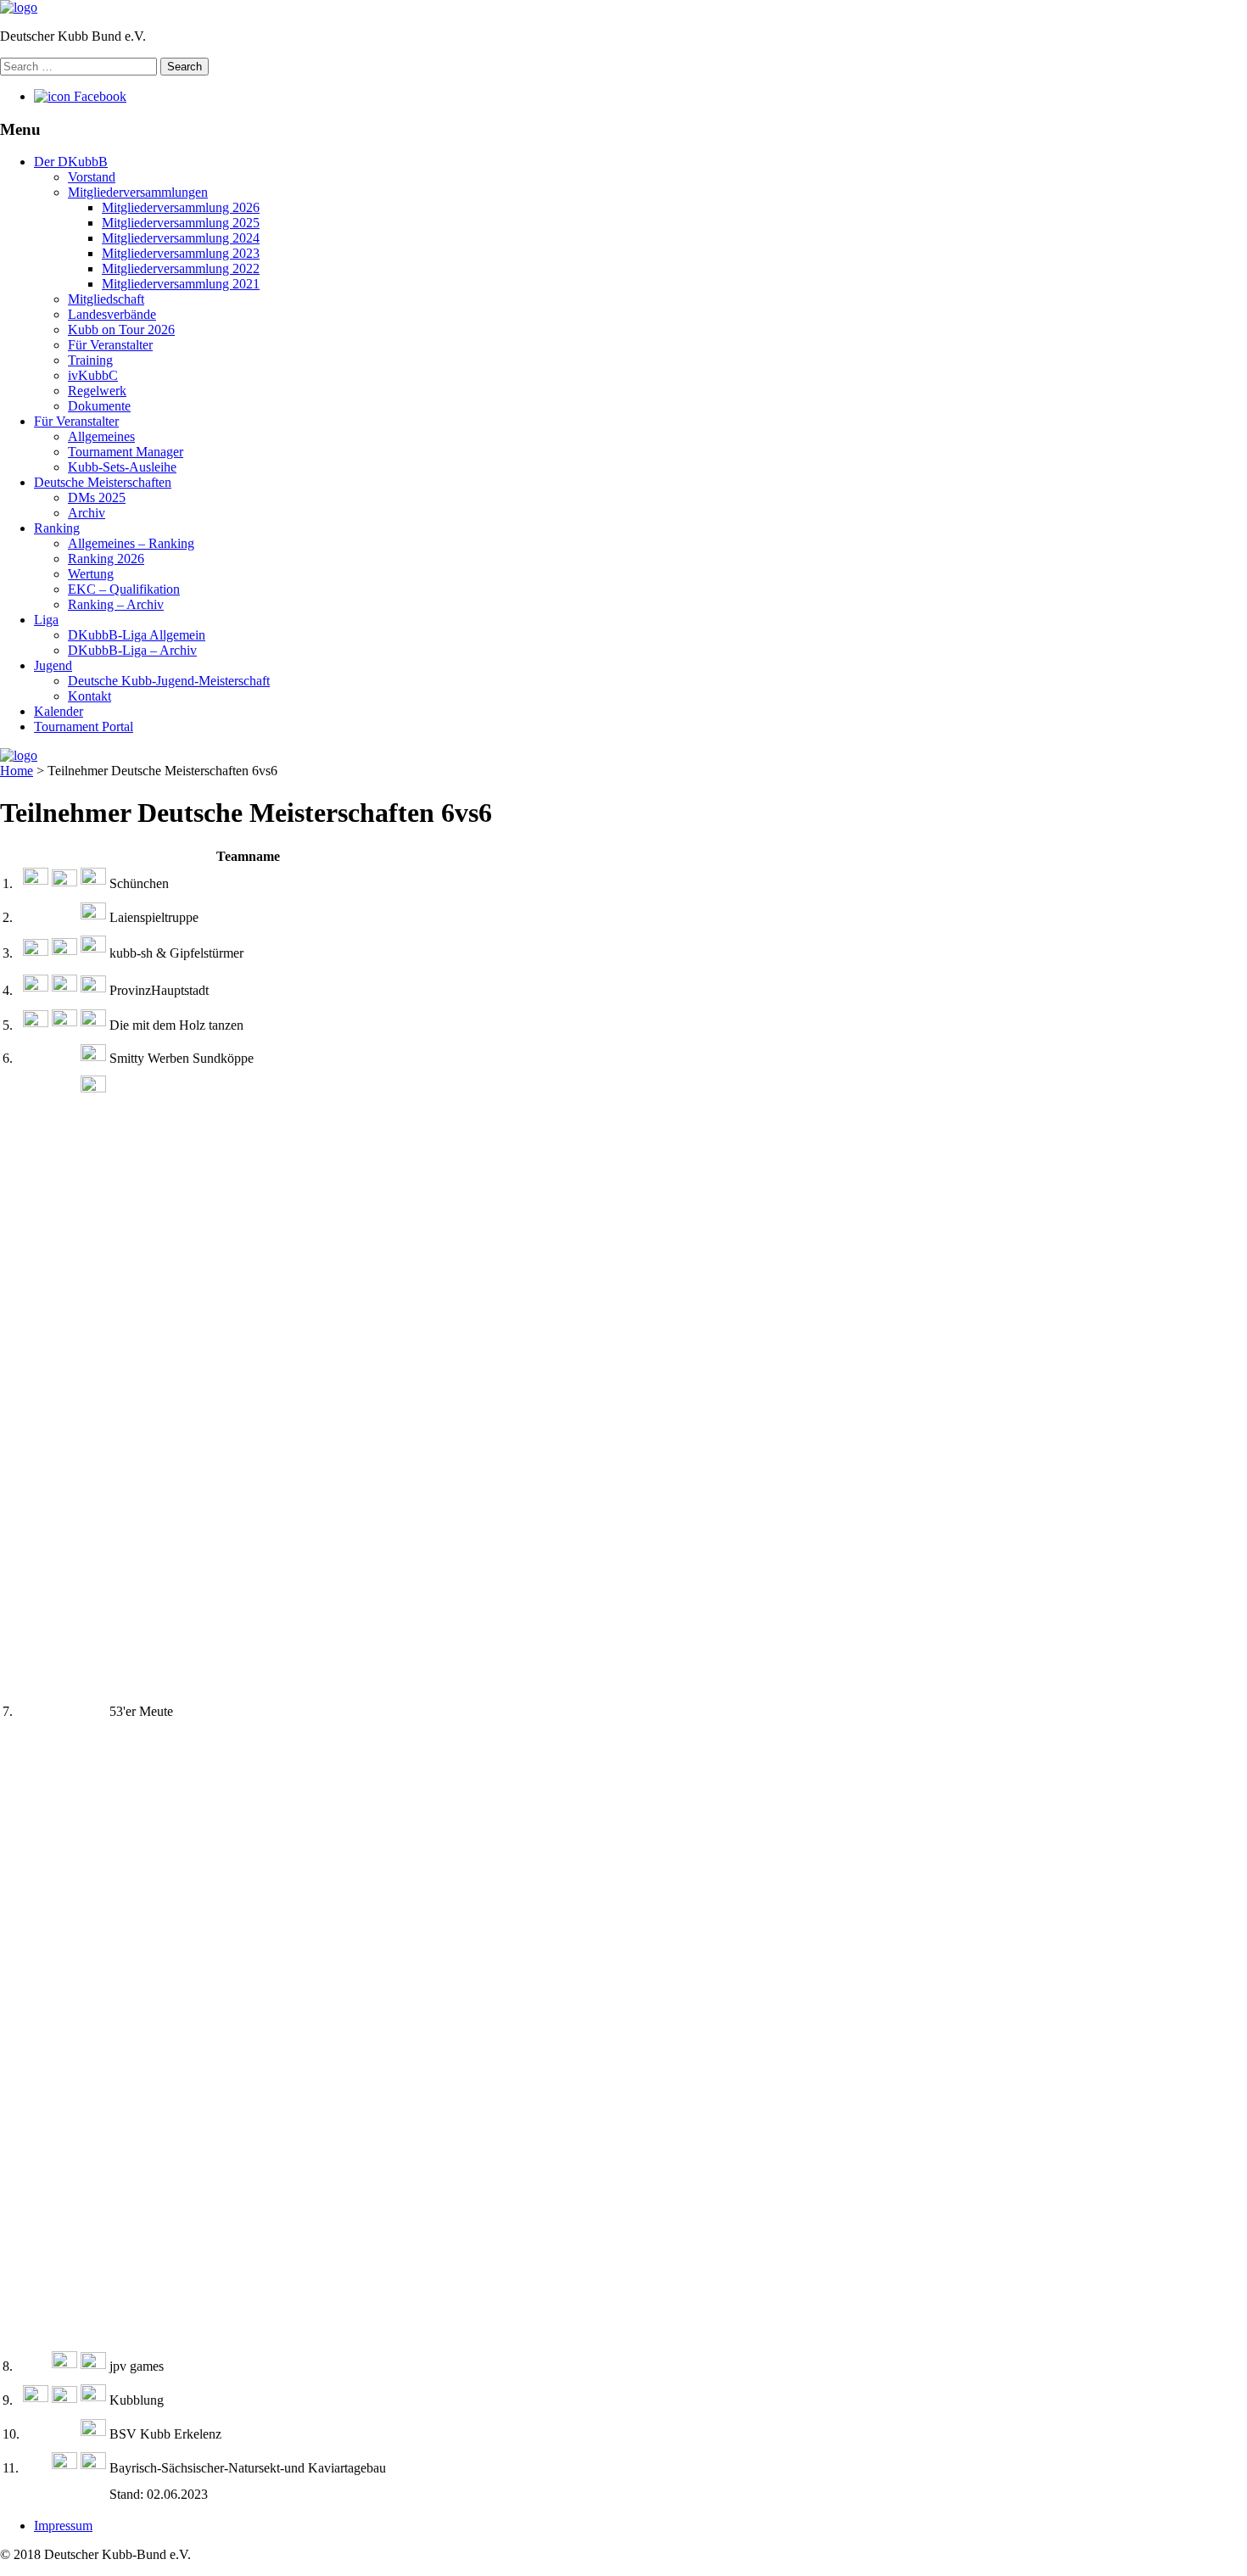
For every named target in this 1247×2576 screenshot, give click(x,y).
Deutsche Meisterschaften (103, 482)
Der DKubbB (71, 162)
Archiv (87, 513)
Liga (46, 620)
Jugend (53, 665)
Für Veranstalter (110, 345)
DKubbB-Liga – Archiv (132, 650)
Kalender (59, 711)
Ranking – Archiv (116, 604)
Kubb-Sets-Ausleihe (122, 467)
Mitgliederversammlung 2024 (181, 238)
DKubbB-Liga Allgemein (137, 635)
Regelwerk (97, 391)
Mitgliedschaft (106, 299)
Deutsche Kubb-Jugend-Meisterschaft (169, 681)
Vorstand (92, 177)
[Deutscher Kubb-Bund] (19, 7)
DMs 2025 (97, 497)
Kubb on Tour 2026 (121, 330)
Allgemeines (101, 436)
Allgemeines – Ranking (131, 543)
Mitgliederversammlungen (138, 192)
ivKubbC (93, 375)
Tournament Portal (84, 726)
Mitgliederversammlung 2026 (181, 207)
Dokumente (99, 406)
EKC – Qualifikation (124, 589)
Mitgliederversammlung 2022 (181, 268)
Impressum (63, 2526)
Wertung (91, 574)
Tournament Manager (126, 452)
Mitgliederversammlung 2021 (181, 284)
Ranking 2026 (106, 559)
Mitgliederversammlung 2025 (181, 223)
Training (90, 360)
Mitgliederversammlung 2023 (181, 253)
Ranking (57, 528)
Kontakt (89, 696)
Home (17, 771)
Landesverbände (112, 314)
